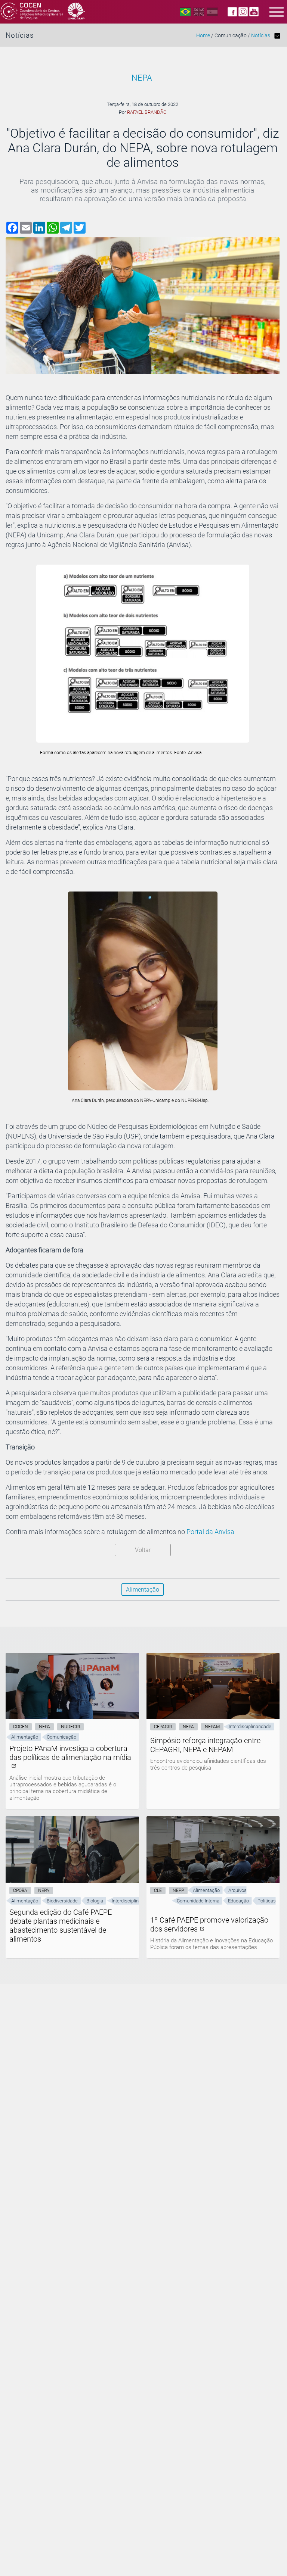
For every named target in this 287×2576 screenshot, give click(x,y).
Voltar (143, 1550)
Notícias (261, 36)
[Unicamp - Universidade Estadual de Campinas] (76, 12)
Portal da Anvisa (210, 1532)
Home (203, 36)
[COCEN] (32, 12)
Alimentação (143, 1590)
